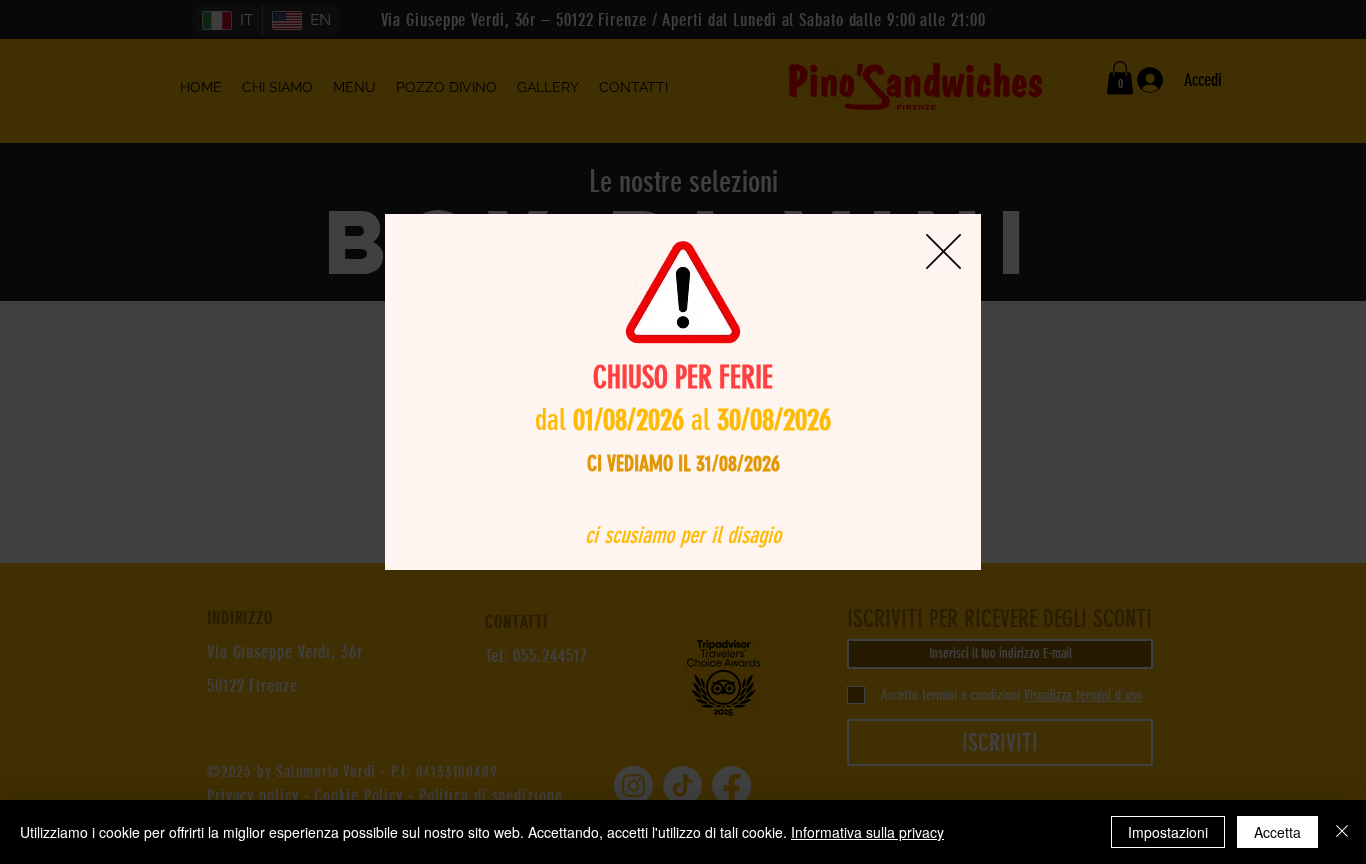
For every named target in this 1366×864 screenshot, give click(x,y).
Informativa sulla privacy (867, 832)
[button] (943, 251)
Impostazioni (1168, 832)
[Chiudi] (1342, 832)
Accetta (1277, 832)
